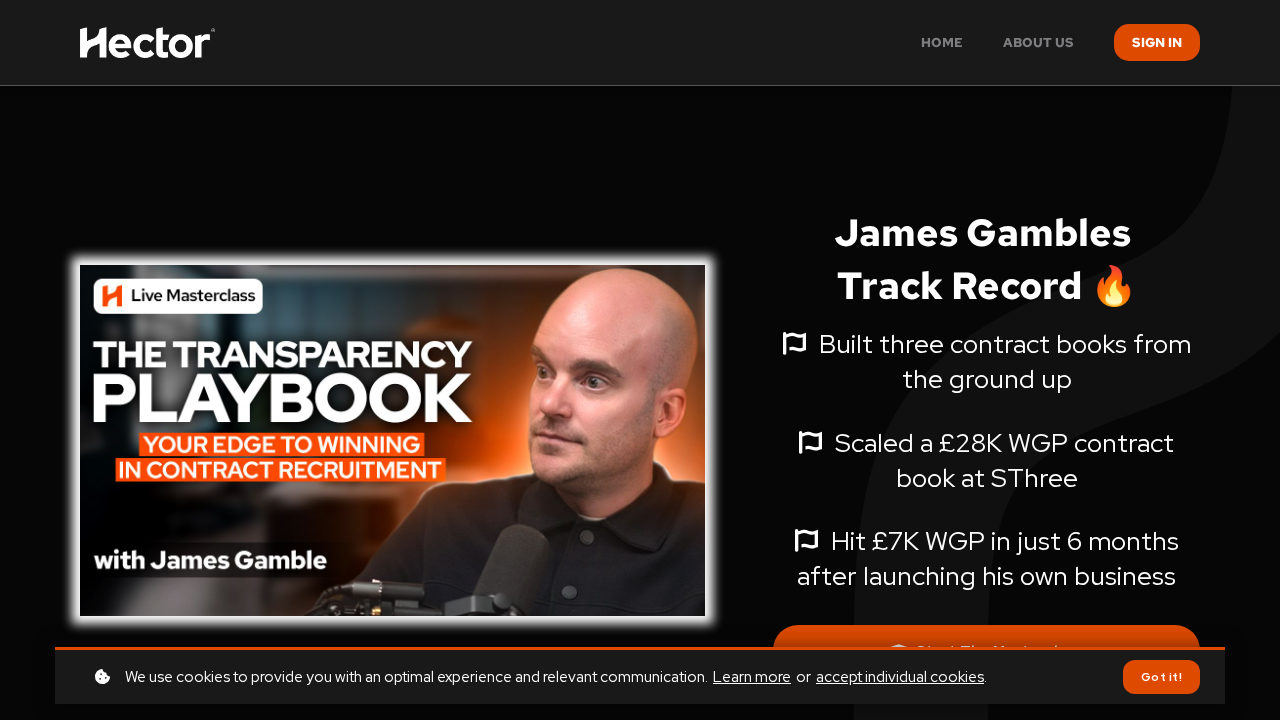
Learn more (752, 677)
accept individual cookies (900, 677)
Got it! (1162, 677)
